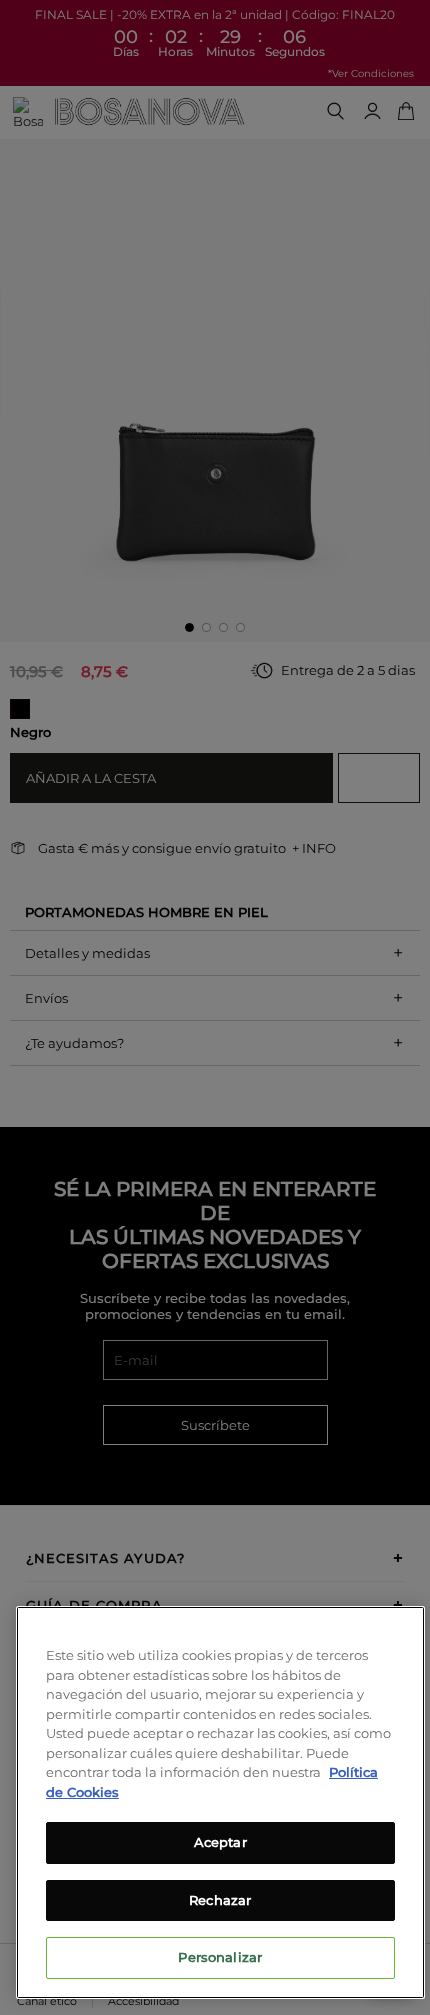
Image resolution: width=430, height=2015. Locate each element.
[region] (220, 1802)
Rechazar (220, 1900)
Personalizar (220, 1957)
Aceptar (220, 1842)
